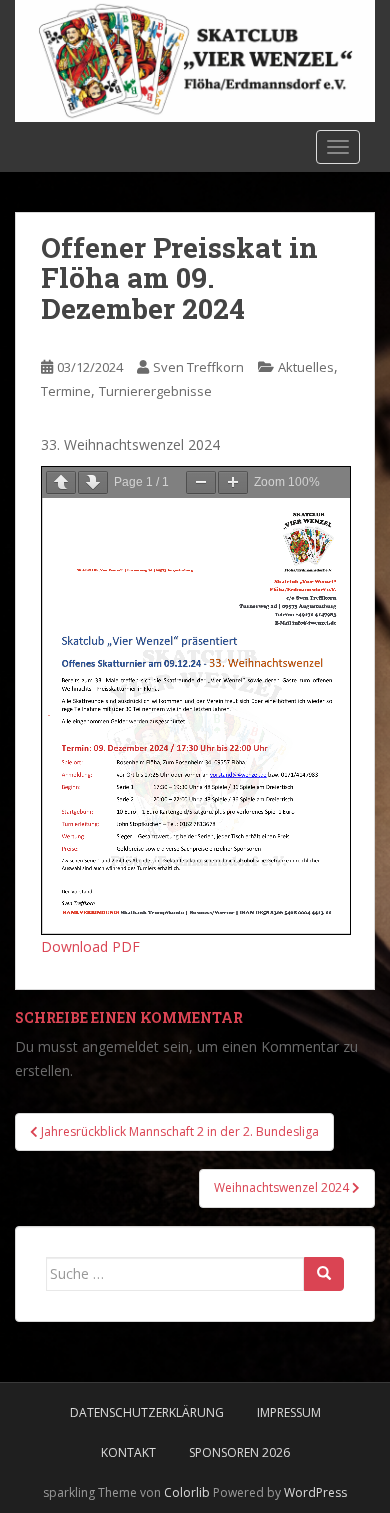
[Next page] (93, 482)
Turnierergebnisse (155, 391)
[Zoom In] (233, 482)
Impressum (289, 1412)
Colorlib (187, 1492)
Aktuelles (306, 367)
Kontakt (128, 1452)
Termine (66, 391)
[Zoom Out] (201, 482)
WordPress (315, 1492)
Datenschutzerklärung (147, 1412)
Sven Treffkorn (198, 367)
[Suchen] (324, 1274)
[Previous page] (61, 482)
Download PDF (90, 946)
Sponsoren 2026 (239, 1452)
